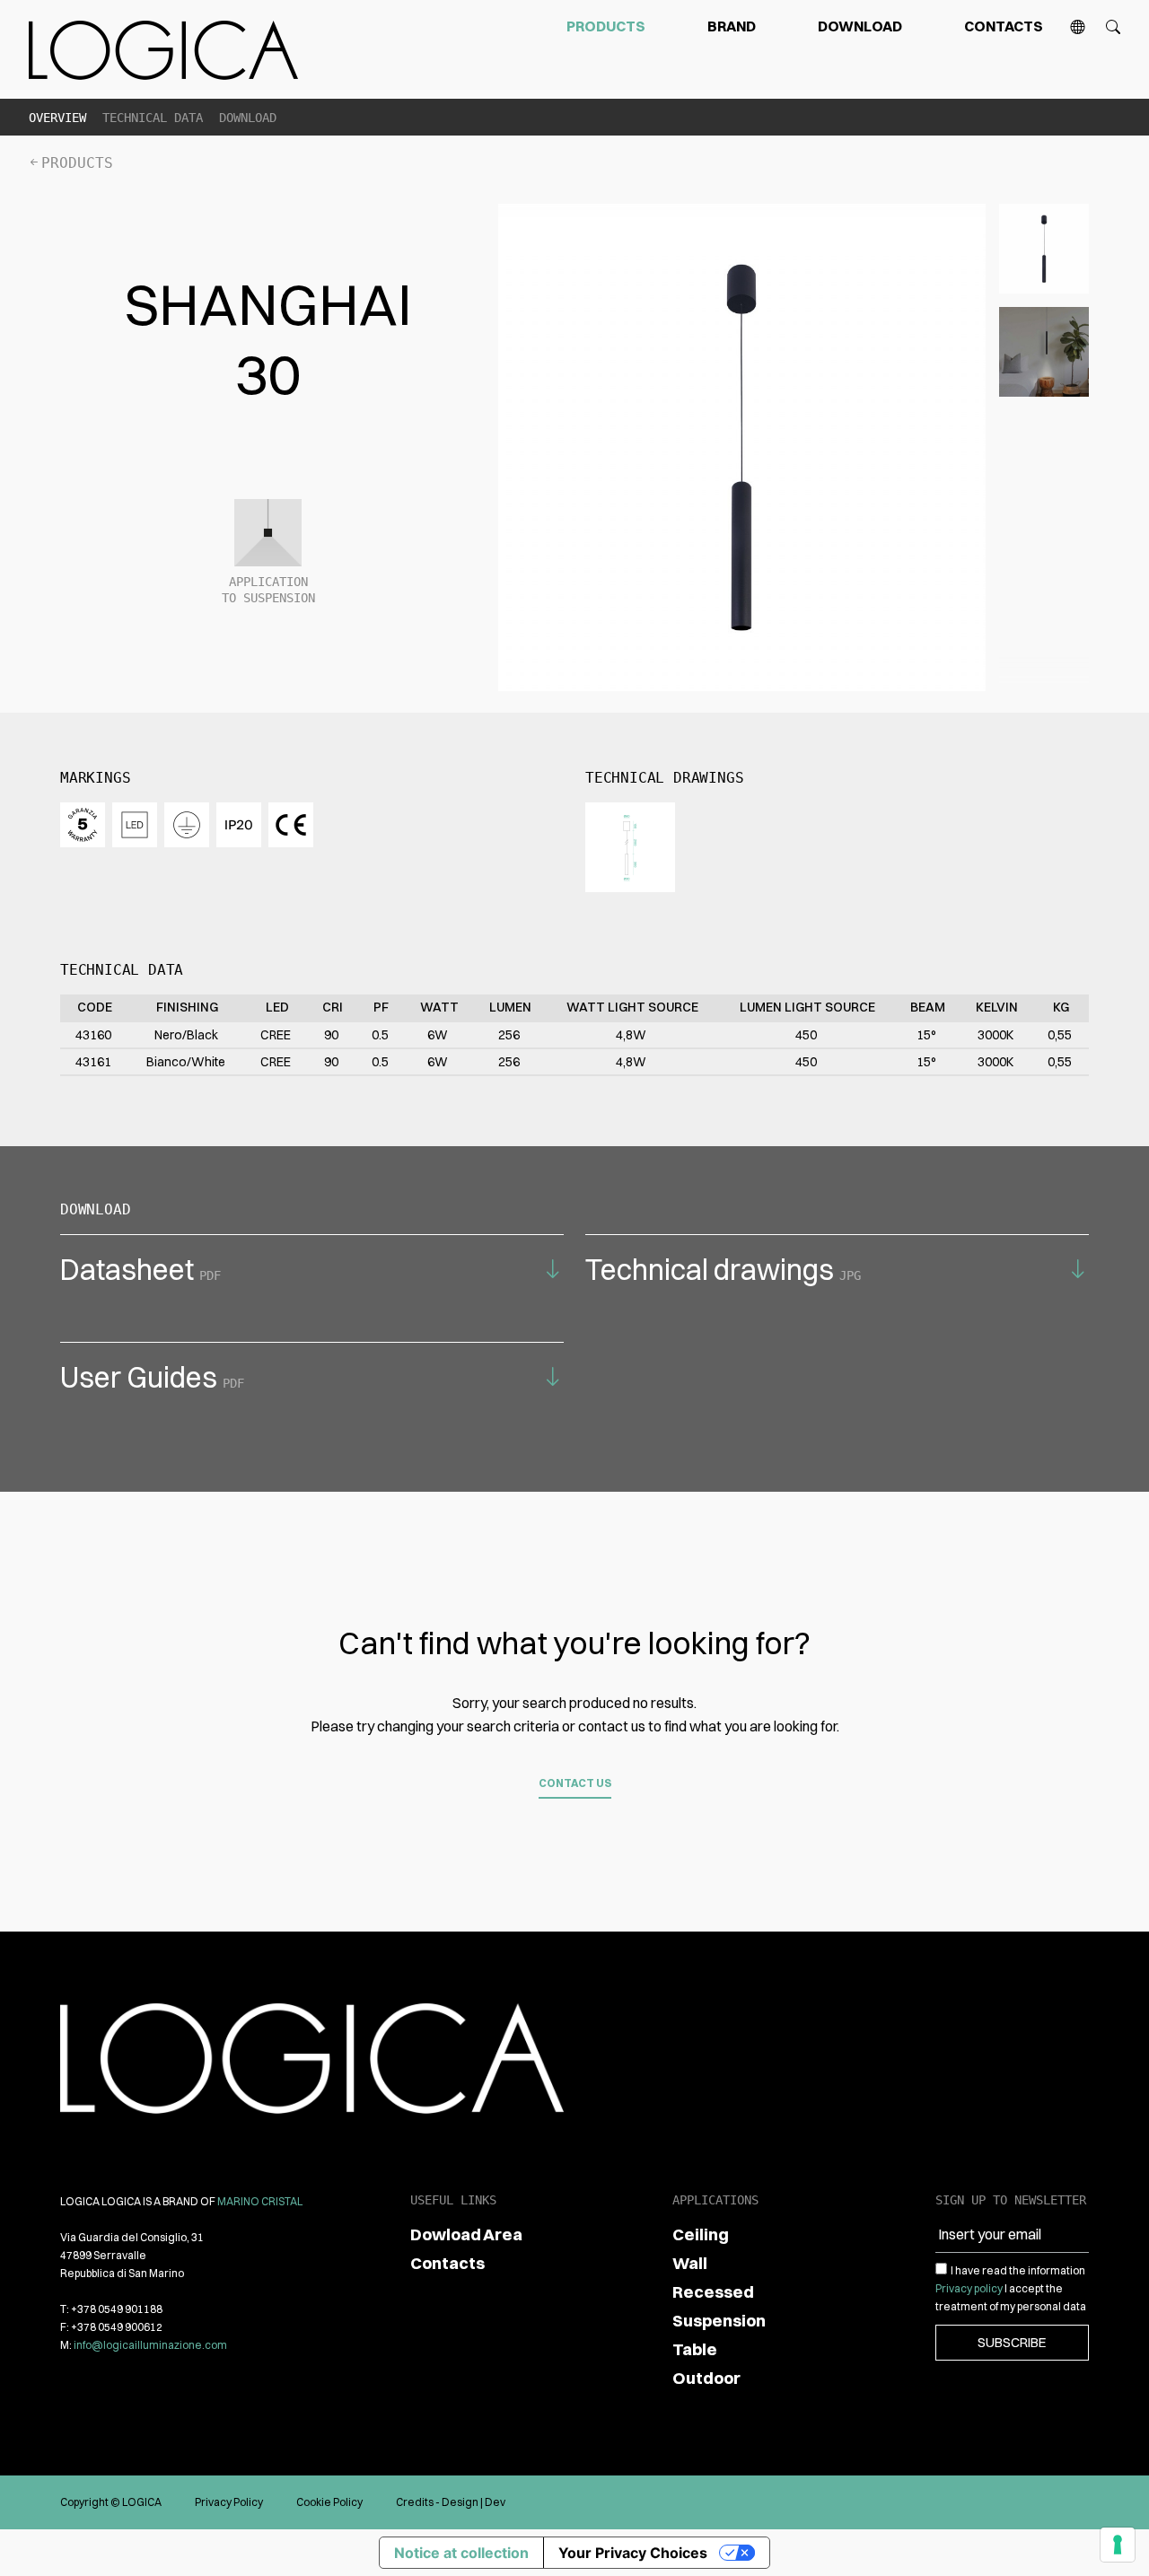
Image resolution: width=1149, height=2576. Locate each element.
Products (606, 26)
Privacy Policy (229, 2502)
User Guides (152, 1377)
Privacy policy (969, 2288)
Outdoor (706, 2378)
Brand (732, 26)
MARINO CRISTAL (260, 2201)
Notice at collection (461, 2553)
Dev (495, 2502)
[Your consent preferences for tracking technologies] (1118, 2545)
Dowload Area (466, 2234)
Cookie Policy (329, 2502)
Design (460, 2502)
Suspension (719, 2321)
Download (860, 26)
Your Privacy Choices (633, 2553)
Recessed (713, 2292)
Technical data (153, 118)
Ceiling (701, 2234)
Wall (690, 2263)
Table (695, 2349)
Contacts (1004, 26)
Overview (57, 118)
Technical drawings (723, 1270)
